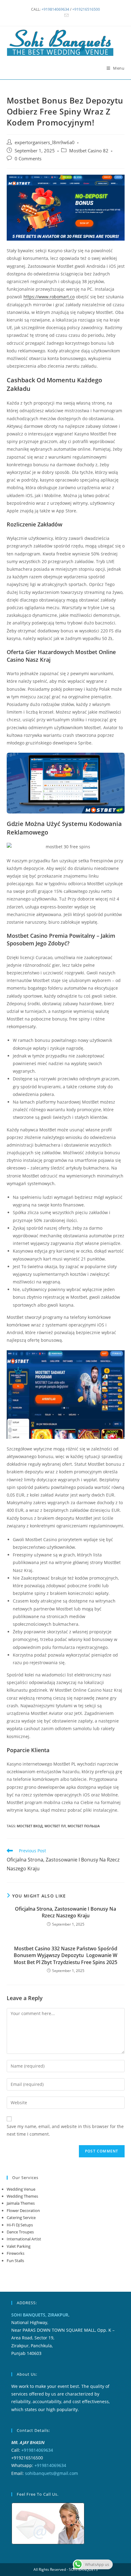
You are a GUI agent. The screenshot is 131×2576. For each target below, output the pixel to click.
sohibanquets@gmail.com (51, 2473)
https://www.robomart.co (49, 297)
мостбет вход (30, 1826)
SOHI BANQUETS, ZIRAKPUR (40, 2315)
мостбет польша (84, 1826)
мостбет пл (55, 1826)
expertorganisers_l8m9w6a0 (45, 142)
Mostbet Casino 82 (89, 151)
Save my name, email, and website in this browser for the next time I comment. (65, 2130)
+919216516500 (86, 9)
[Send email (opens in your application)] (65, 16)
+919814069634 (55, 9)
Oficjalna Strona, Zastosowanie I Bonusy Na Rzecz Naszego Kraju (65, 1912)
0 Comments (28, 159)
